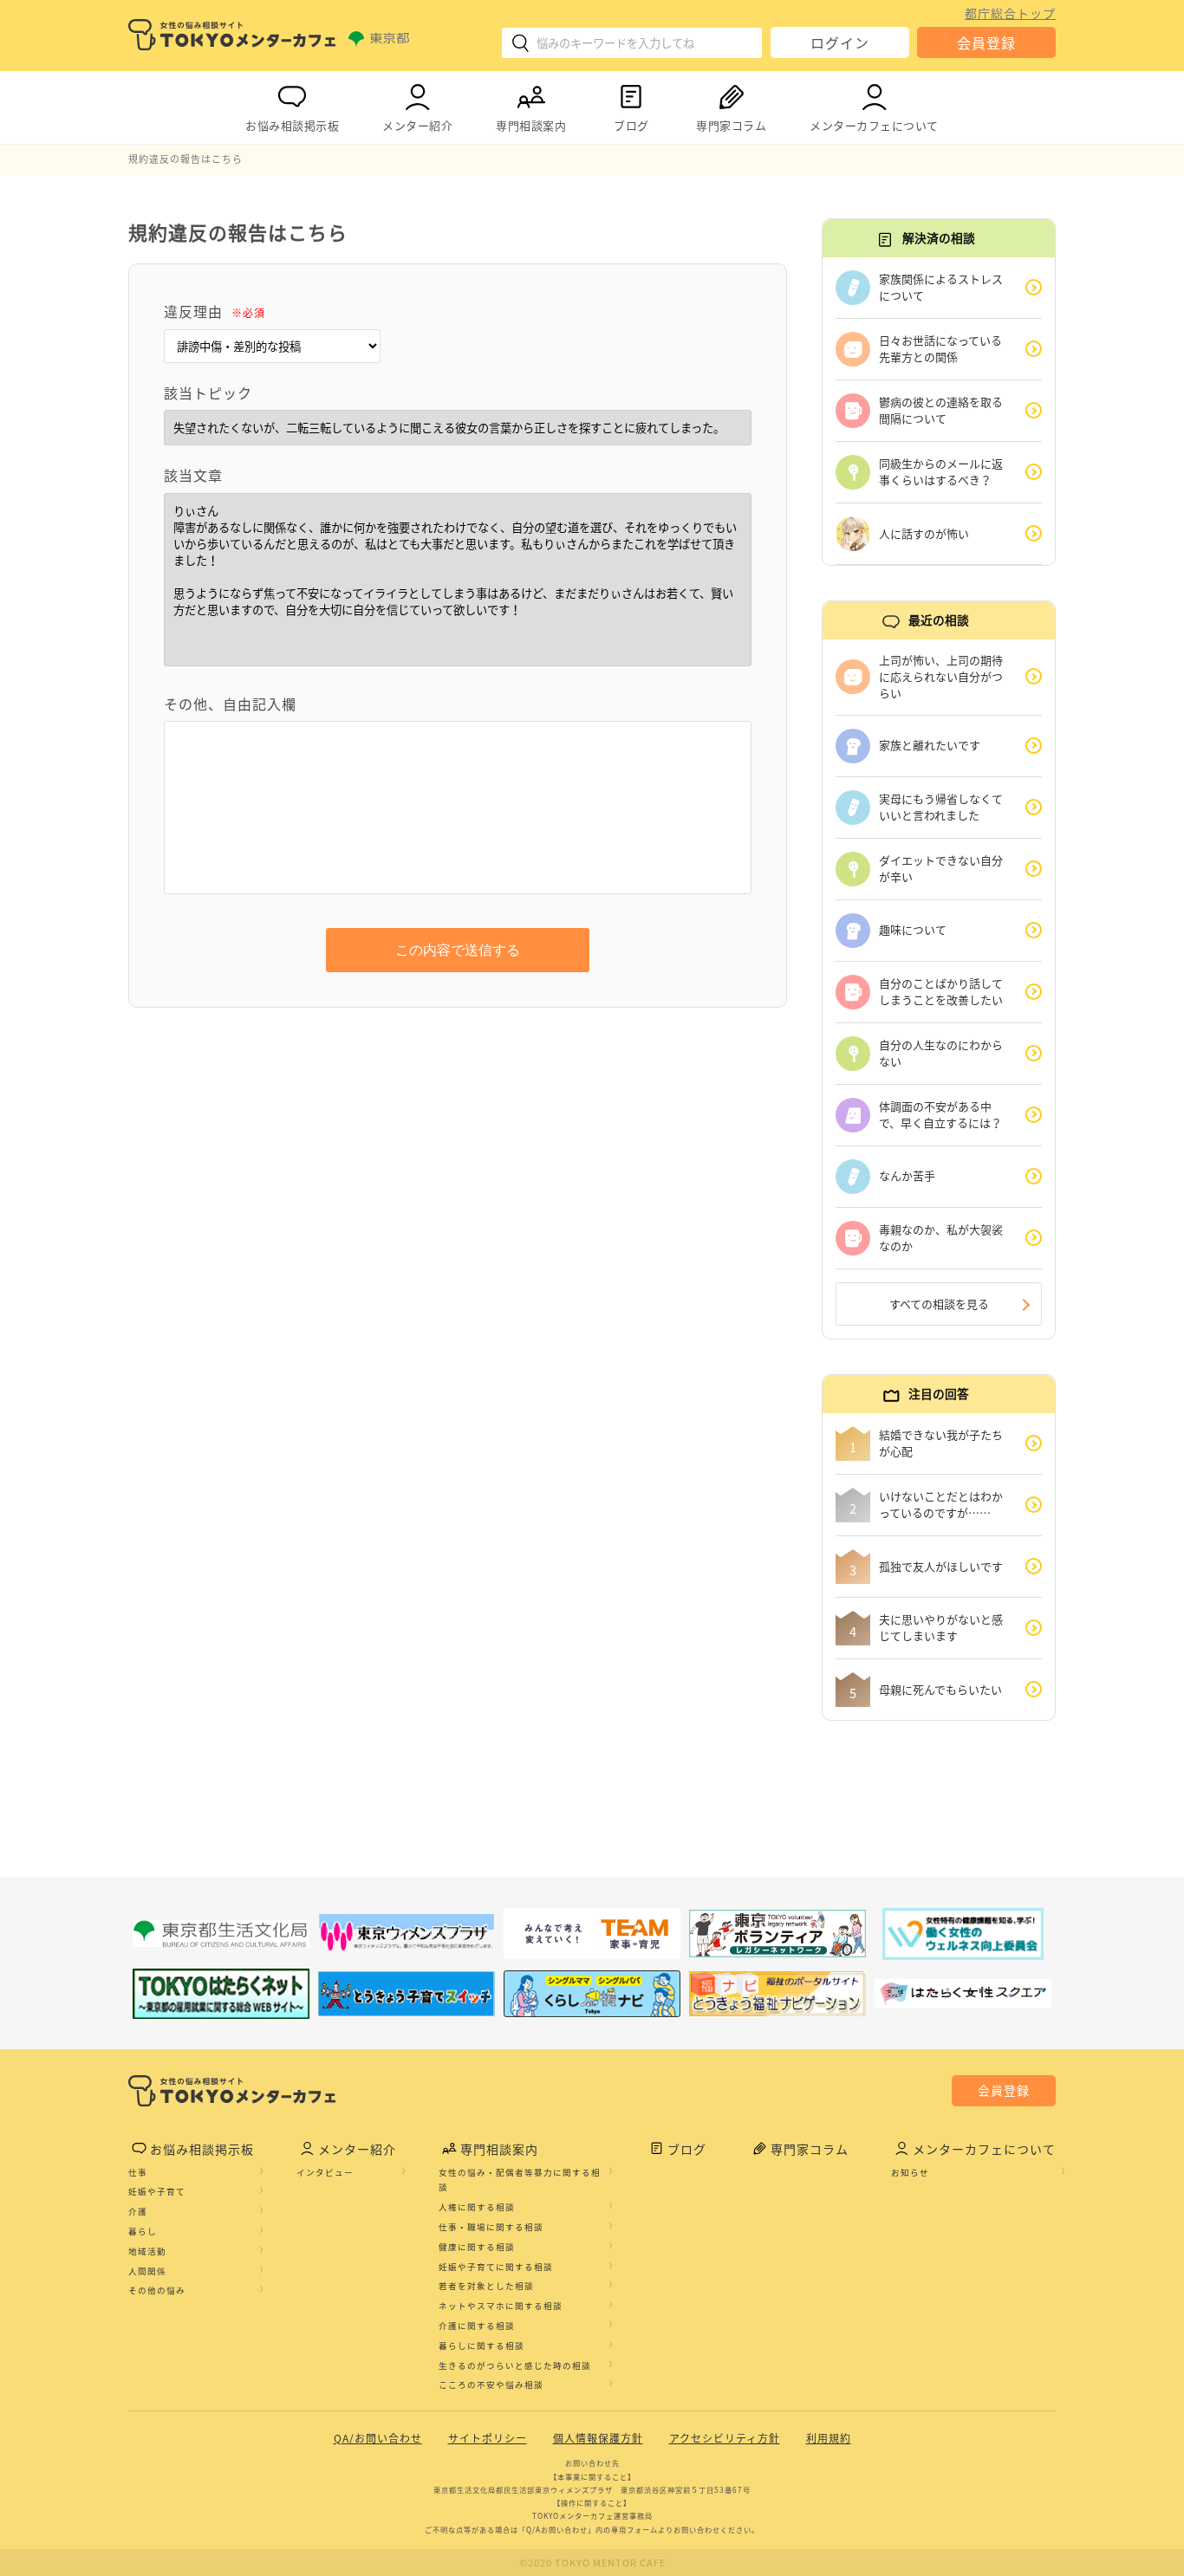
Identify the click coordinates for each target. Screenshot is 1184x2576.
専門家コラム (731, 125)
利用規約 (829, 2438)
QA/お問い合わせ (378, 2438)
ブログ (631, 125)
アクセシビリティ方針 (725, 2438)
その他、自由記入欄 (230, 704)
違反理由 (215, 311)
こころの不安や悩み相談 (491, 2385)
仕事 (138, 2172)
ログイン (840, 42)
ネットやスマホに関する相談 (501, 2306)
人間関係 (147, 2271)
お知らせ (910, 2172)
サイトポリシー (488, 2438)
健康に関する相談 (477, 2247)
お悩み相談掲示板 (292, 125)
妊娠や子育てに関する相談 (496, 2267)
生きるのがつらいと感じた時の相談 (515, 2365)
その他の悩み (157, 2290)
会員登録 (986, 42)
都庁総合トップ (1010, 13)
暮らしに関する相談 (481, 2346)
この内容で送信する (458, 950)
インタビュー (325, 2172)
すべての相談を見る (939, 1304)
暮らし (143, 2231)
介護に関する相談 (477, 2326)
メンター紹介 (417, 125)
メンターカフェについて (874, 125)
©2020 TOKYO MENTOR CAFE (592, 2563)
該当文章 (193, 475)
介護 (138, 2211)
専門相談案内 (531, 125)
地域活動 (147, 2251)
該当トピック (208, 393)
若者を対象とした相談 (486, 2286)
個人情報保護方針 (598, 2438)
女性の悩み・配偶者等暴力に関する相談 (520, 2180)
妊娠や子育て (157, 2191)
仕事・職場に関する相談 (491, 2227)
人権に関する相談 (477, 2207)
